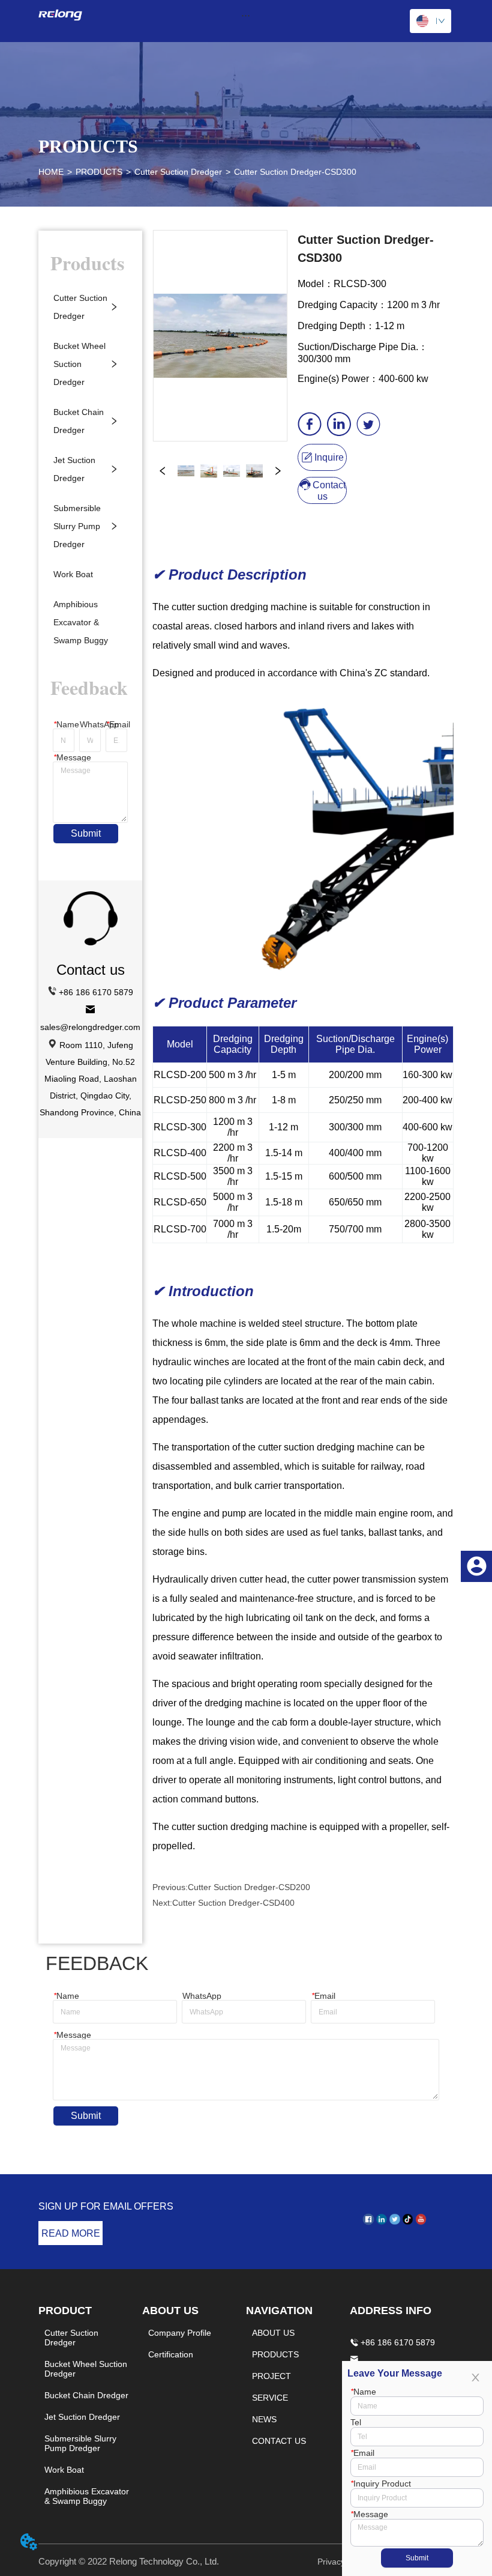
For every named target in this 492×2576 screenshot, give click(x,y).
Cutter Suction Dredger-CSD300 (295, 172)
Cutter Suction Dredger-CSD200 (249, 1887)
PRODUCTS (99, 172)
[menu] (246, 15)
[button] (246, 15)
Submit (86, 833)
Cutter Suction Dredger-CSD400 (233, 1903)
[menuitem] (246, 15)
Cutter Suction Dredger (178, 172)
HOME (51, 172)
